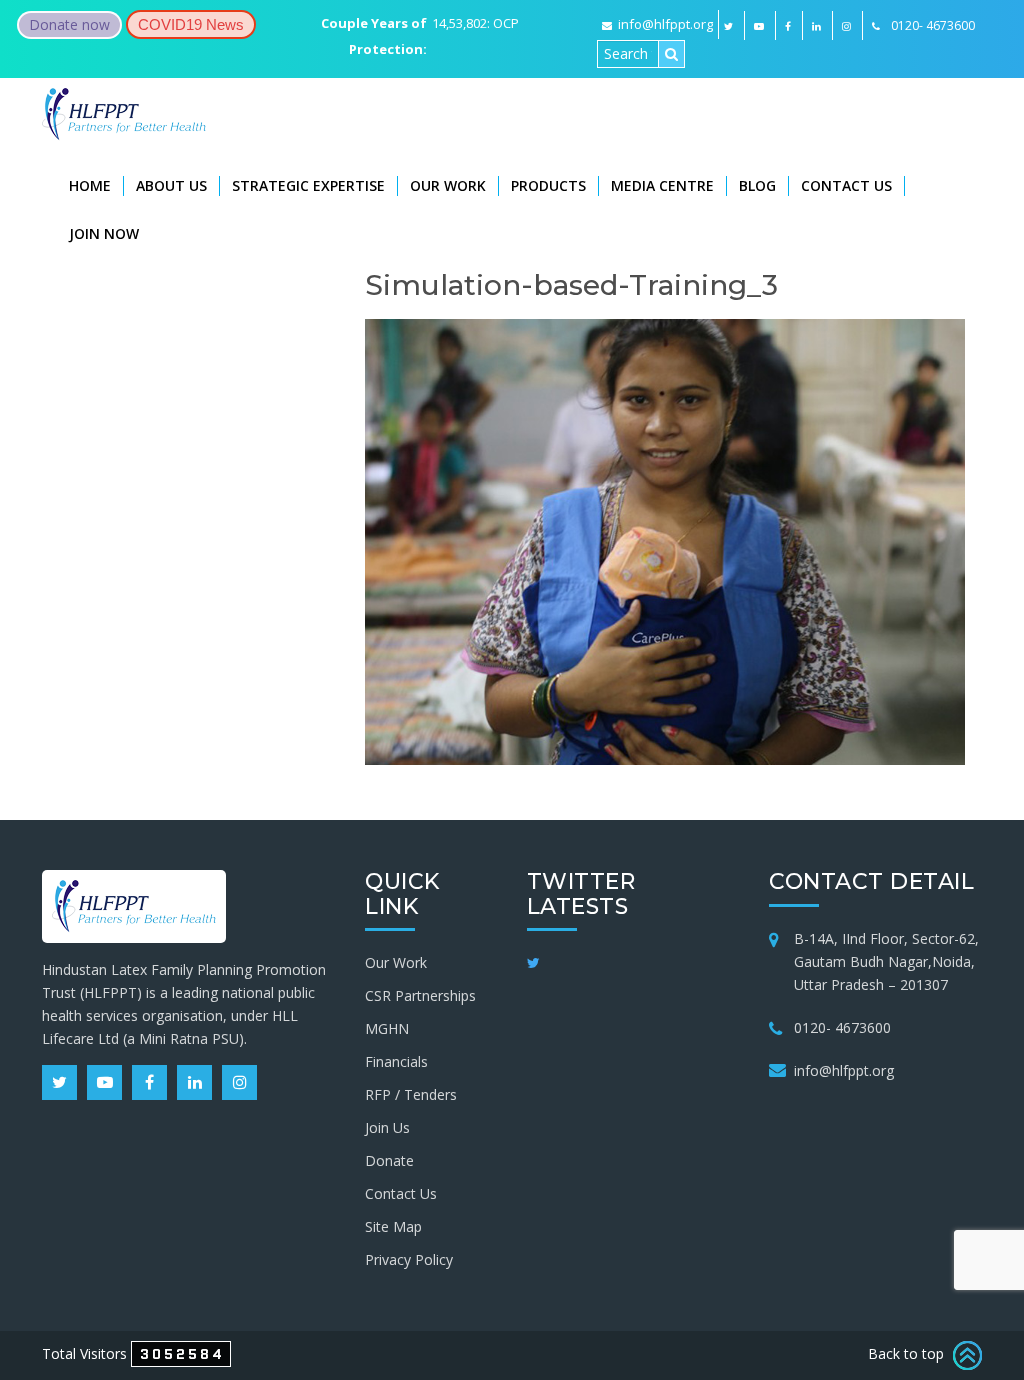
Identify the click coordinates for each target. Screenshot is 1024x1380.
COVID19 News (191, 24)
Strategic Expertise (308, 185)
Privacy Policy (409, 1259)
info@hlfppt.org (665, 24)
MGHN (387, 1028)
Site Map (393, 1226)
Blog (757, 185)
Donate (389, 1160)
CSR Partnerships (420, 995)
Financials (396, 1061)
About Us (171, 185)
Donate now (69, 24)
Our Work (448, 185)
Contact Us (846, 185)
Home (90, 185)
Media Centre (662, 185)
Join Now (104, 233)
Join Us (387, 1127)
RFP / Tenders (411, 1094)
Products (548, 185)
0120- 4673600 (842, 1027)
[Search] (671, 54)
